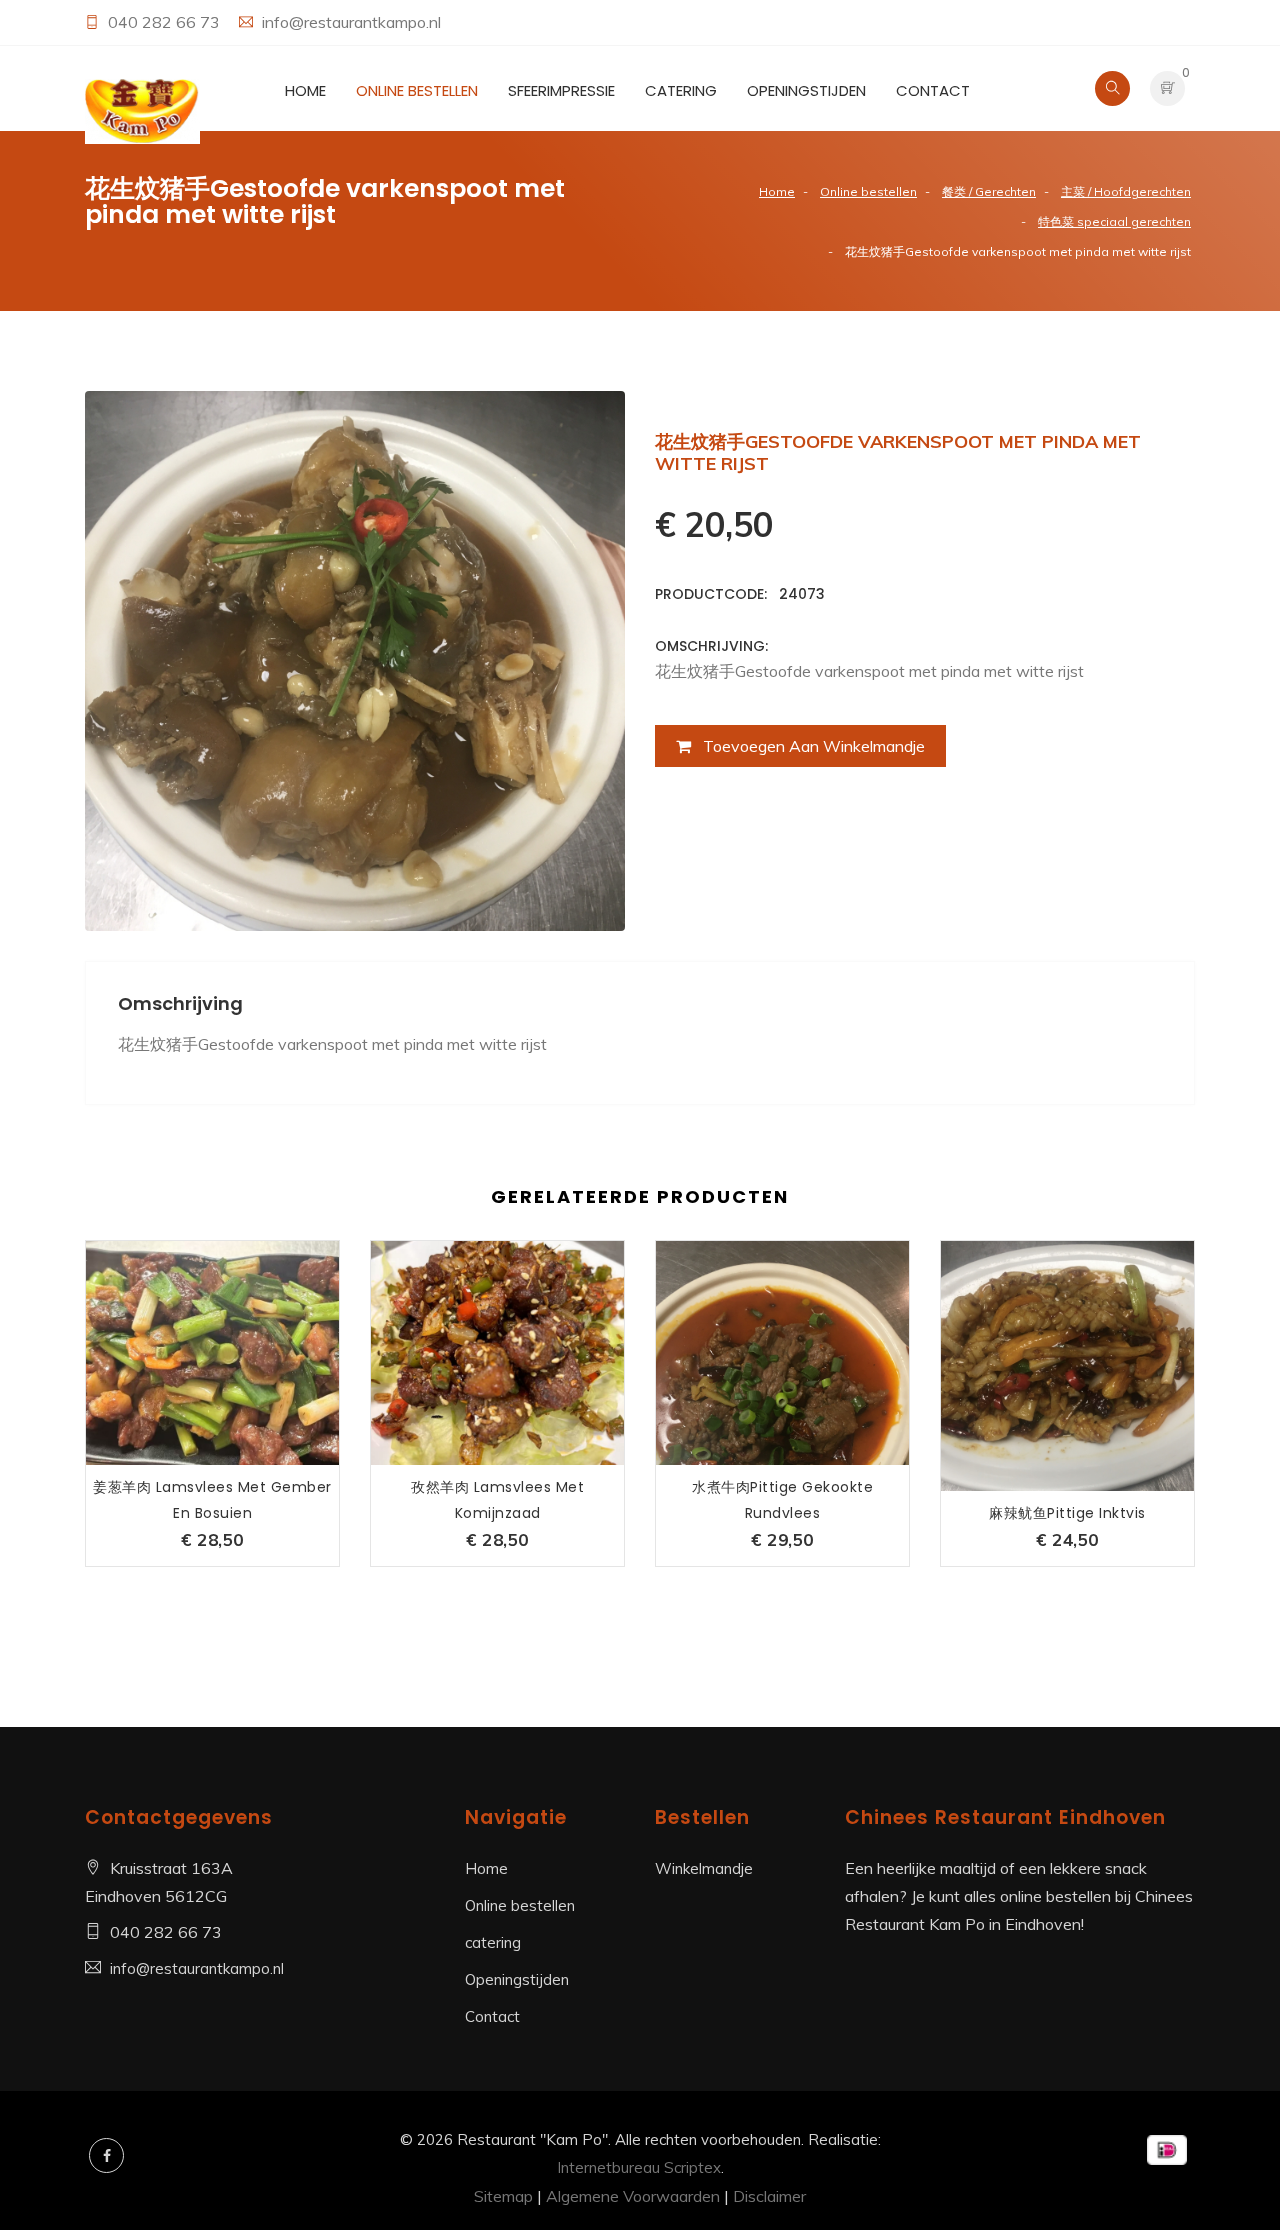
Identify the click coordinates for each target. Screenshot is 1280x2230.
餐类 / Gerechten (989, 191)
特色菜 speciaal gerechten (1114, 221)
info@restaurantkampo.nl (351, 22)
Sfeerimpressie (561, 90)
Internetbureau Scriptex (639, 2167)
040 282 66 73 (166, 22)
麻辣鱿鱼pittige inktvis (1067, 1513)
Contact (933, 90)
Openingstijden (806, 90)
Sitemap (503, 2196)
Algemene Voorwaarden (633, 2196)
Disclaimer (769, 2196)
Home (305, 90)
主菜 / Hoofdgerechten (1126, 191)
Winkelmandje (704, 1868)
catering (681, 90)
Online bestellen (417, 90)
